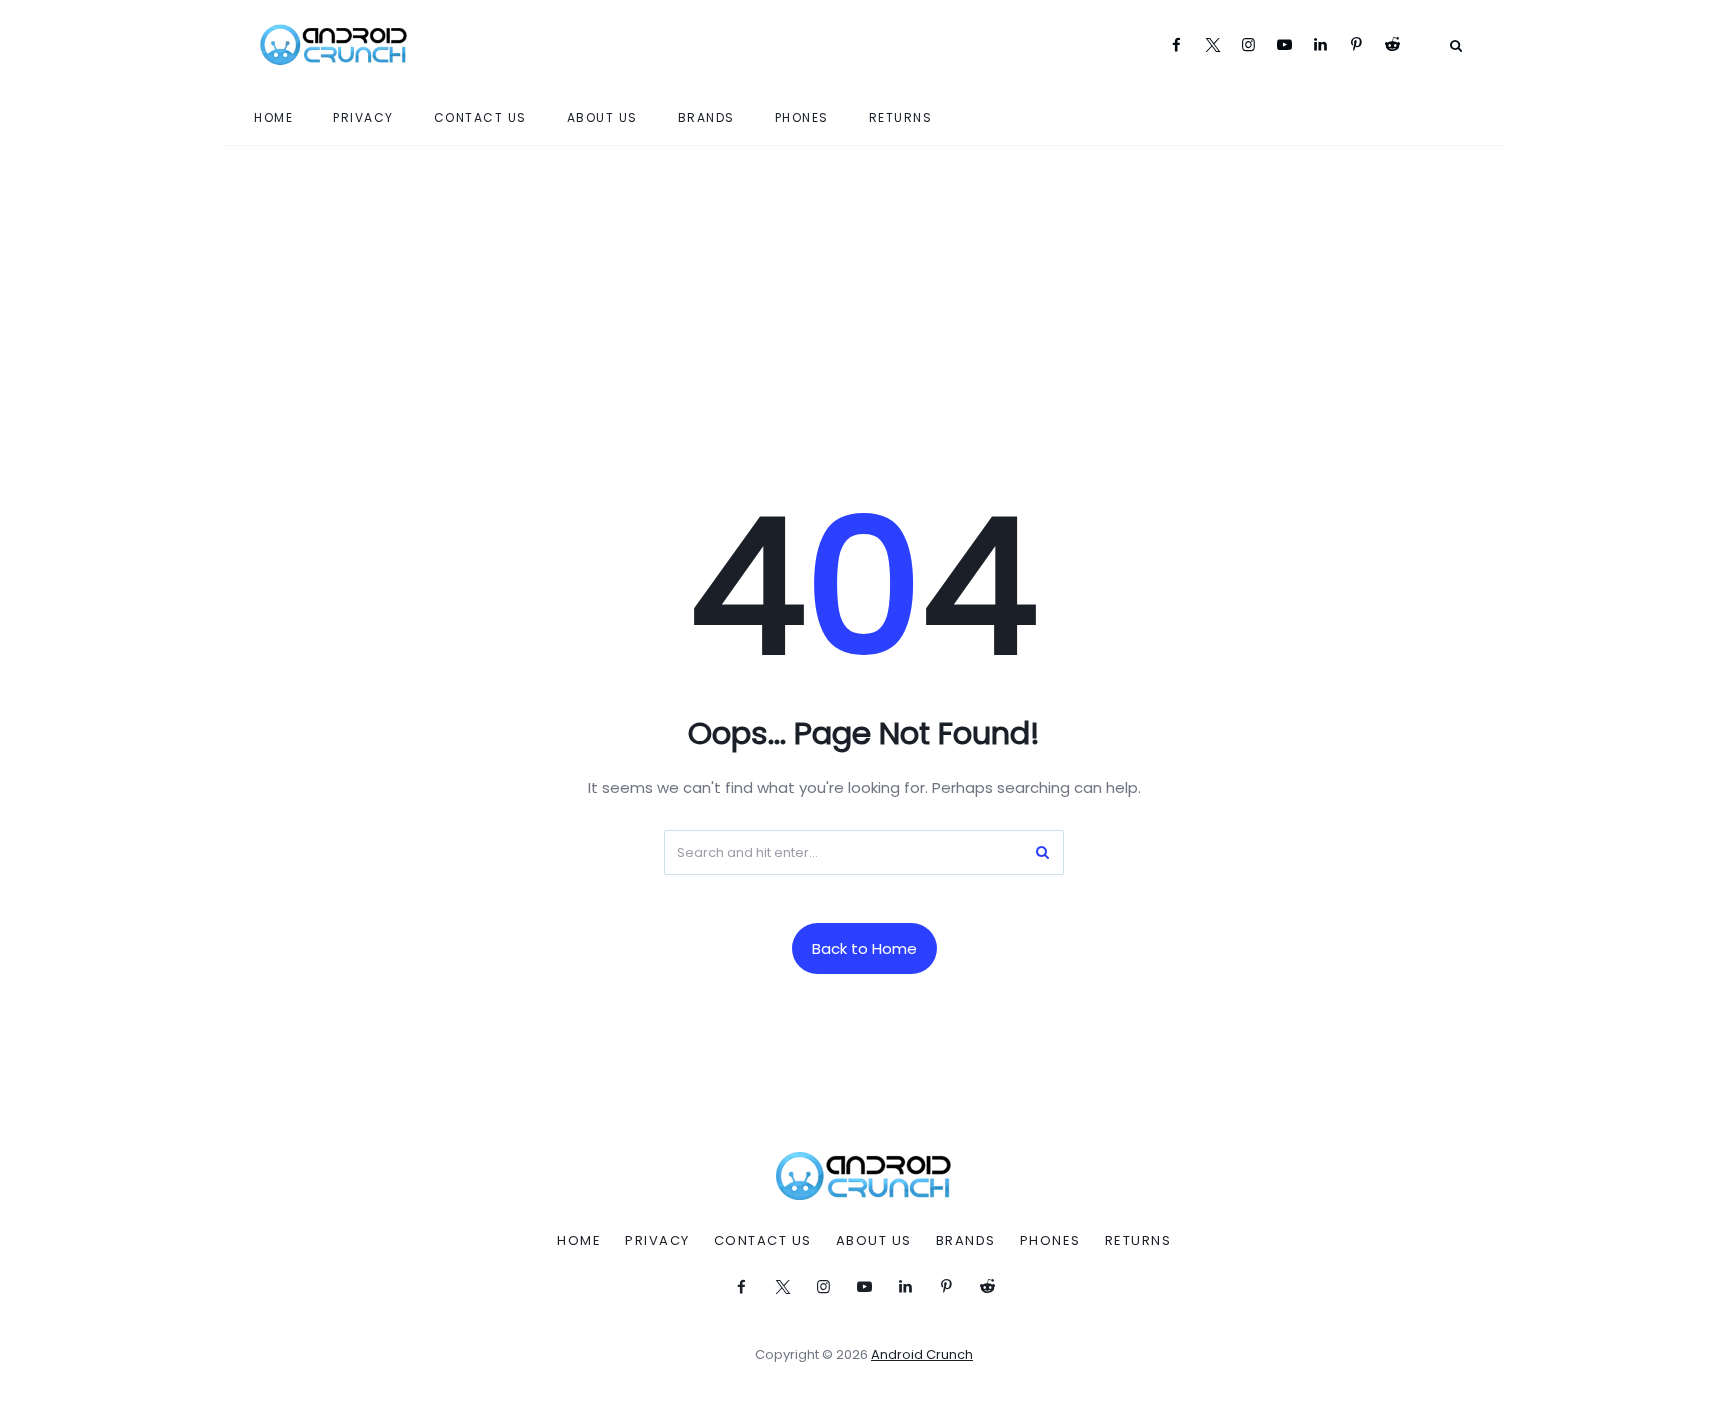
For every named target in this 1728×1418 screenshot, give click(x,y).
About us (602, 117)
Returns (901, 117)
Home (273, 117)
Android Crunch (922, 1354)
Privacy (363, 117)
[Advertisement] (864, 296)
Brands (706, 117)
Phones (802, 117)
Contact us (480, 117)
